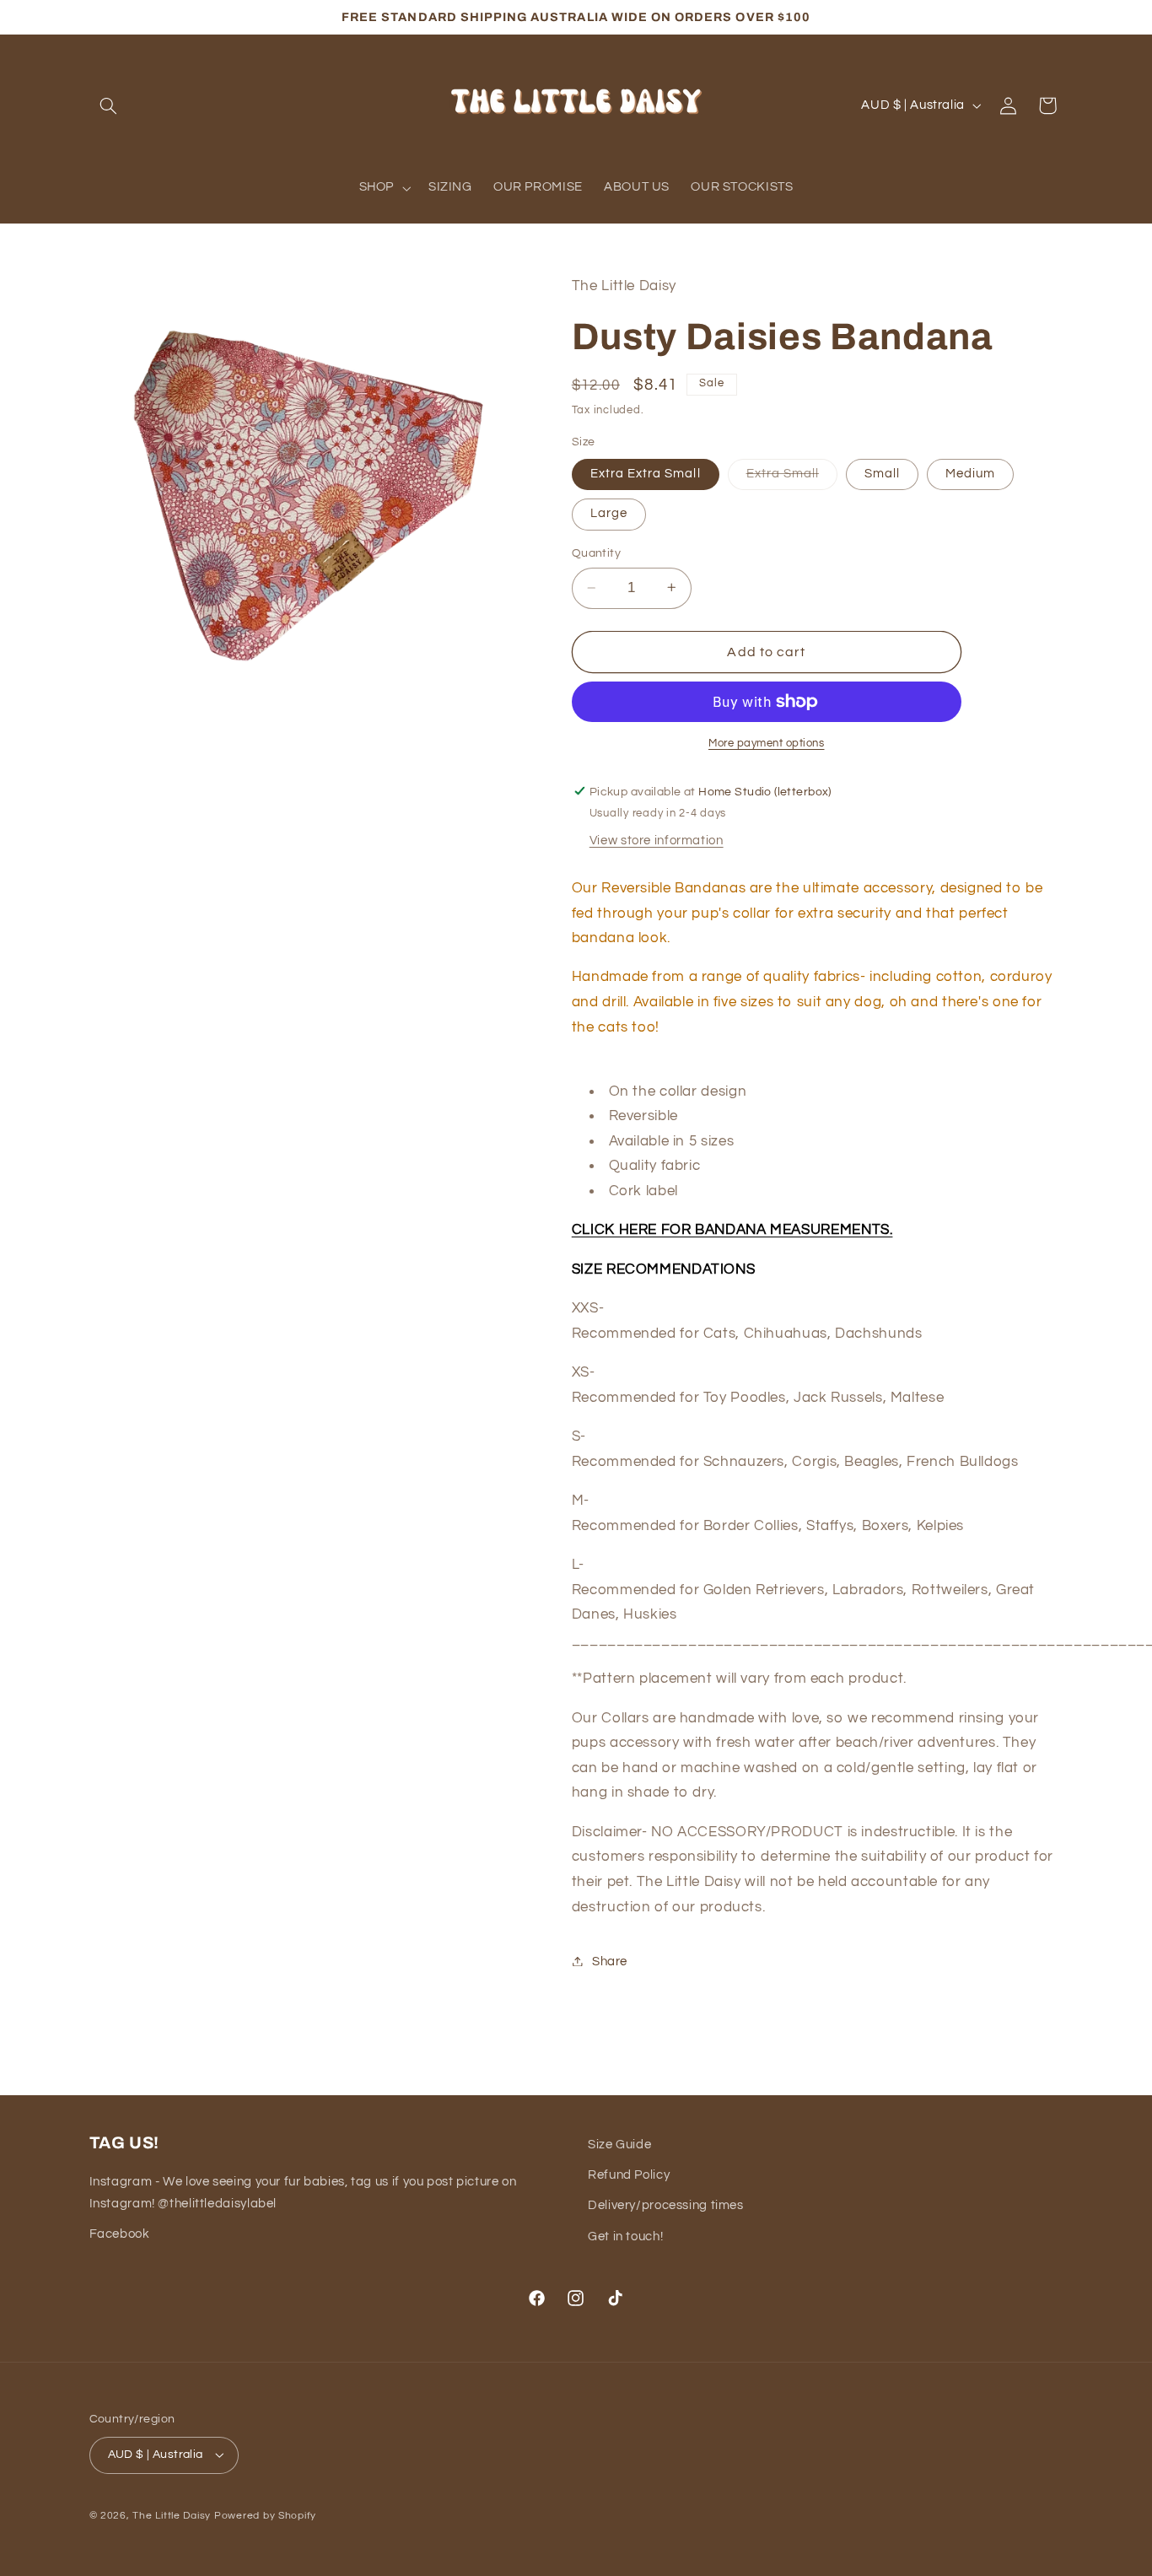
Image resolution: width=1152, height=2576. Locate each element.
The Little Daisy (172, 2516)
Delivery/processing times (666, 2205)
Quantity (596, 553)
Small (882, 473)
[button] (109, 105)
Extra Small (792, 477)
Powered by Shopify (265, 2516)
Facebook (120, 2234)
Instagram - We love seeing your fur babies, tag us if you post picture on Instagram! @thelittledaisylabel (303, 2193)
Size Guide (619, 2145)
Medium (970, 473)
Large (609, 513)
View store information (657, 841)
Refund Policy (629, 2175)
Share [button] (610, 1961)
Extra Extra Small (646, 473)
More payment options (767, 743)
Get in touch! (625, 2236)
